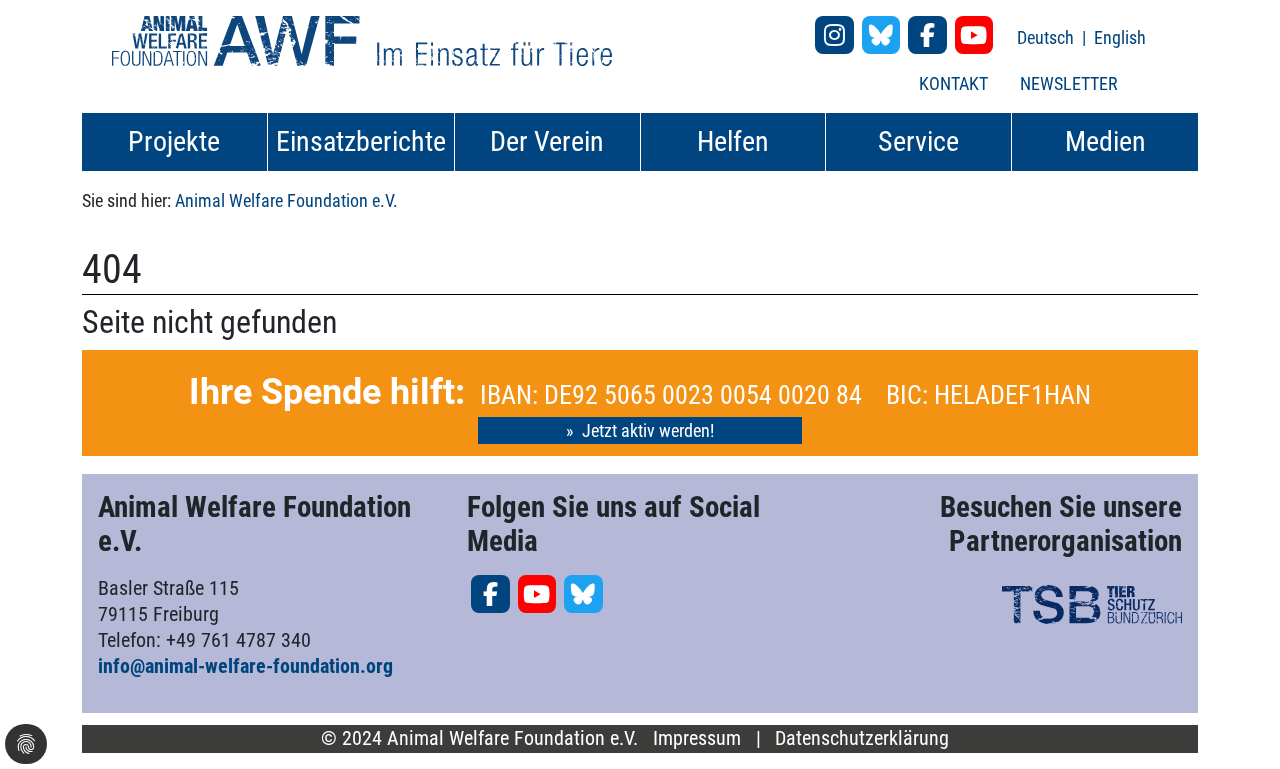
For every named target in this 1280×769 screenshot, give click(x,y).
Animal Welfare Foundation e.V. (286, 200)
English (1120, 37)
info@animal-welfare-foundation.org (245, 666)
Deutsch (1047, 37)
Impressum (697, 738)
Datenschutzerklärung (862, 738)
